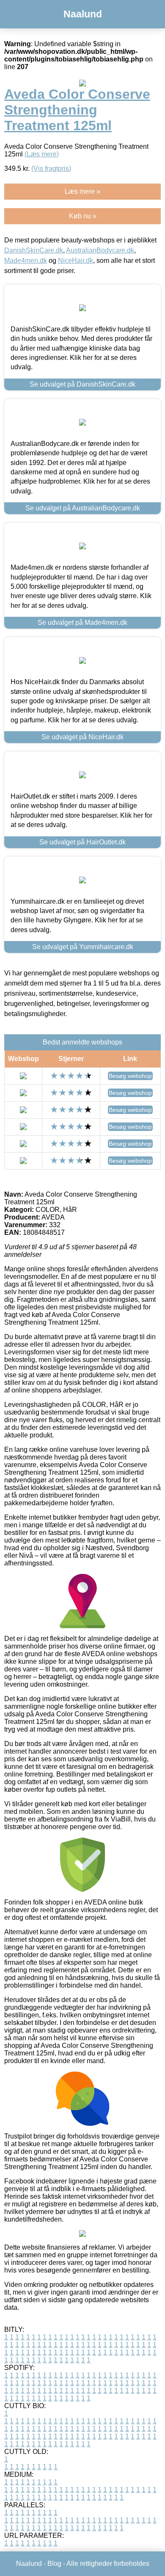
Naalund (83, 14)
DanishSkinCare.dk (34, 250)
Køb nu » (83, 216)
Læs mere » (82, 191)
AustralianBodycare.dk (100, 250)
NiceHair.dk (76, 260)
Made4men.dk (26, 260)
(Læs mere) (42, 154)
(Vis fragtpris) (51, 168)
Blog (54, 2563)
